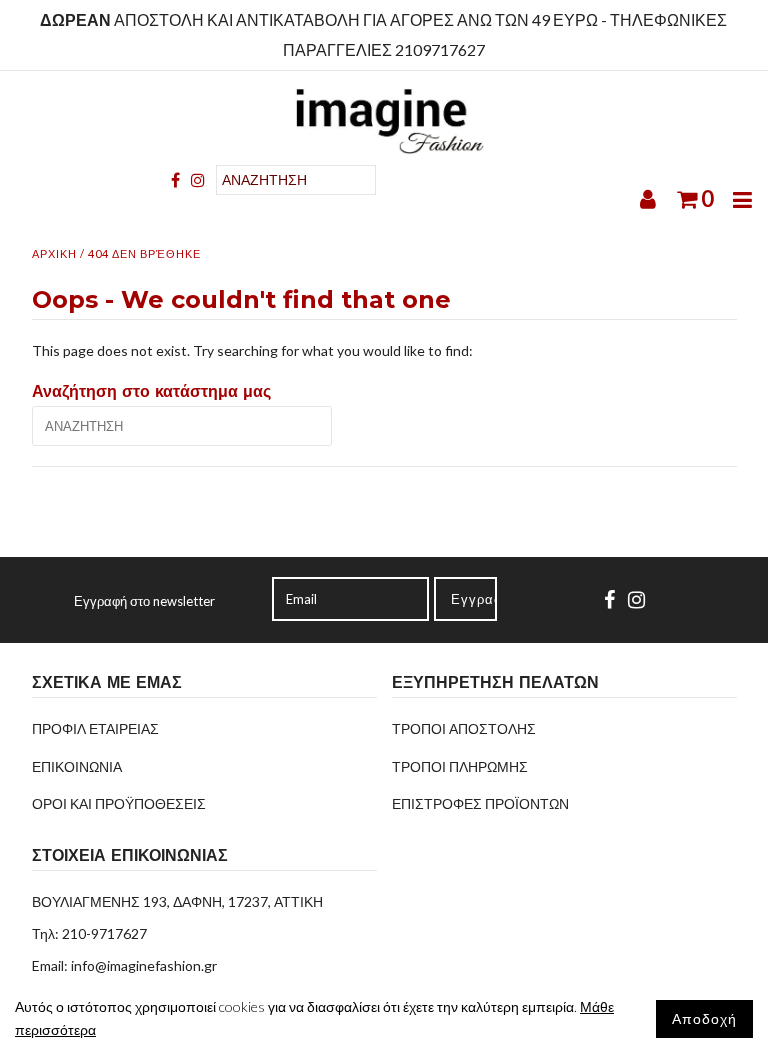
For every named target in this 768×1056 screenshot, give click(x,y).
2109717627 (440, 49)
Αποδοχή (704, 1018)
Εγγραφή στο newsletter (144, 601)
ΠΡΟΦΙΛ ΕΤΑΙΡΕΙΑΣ (95, 728)
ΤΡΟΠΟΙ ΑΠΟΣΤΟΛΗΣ (464, 728)
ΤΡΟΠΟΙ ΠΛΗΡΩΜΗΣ (460, 766)
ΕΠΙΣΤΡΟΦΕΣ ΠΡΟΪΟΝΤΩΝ (480, 803)
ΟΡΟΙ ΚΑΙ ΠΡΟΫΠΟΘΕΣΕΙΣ (119, 803)
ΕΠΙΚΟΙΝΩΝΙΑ (77, 766)
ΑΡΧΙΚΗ (54, 253)
